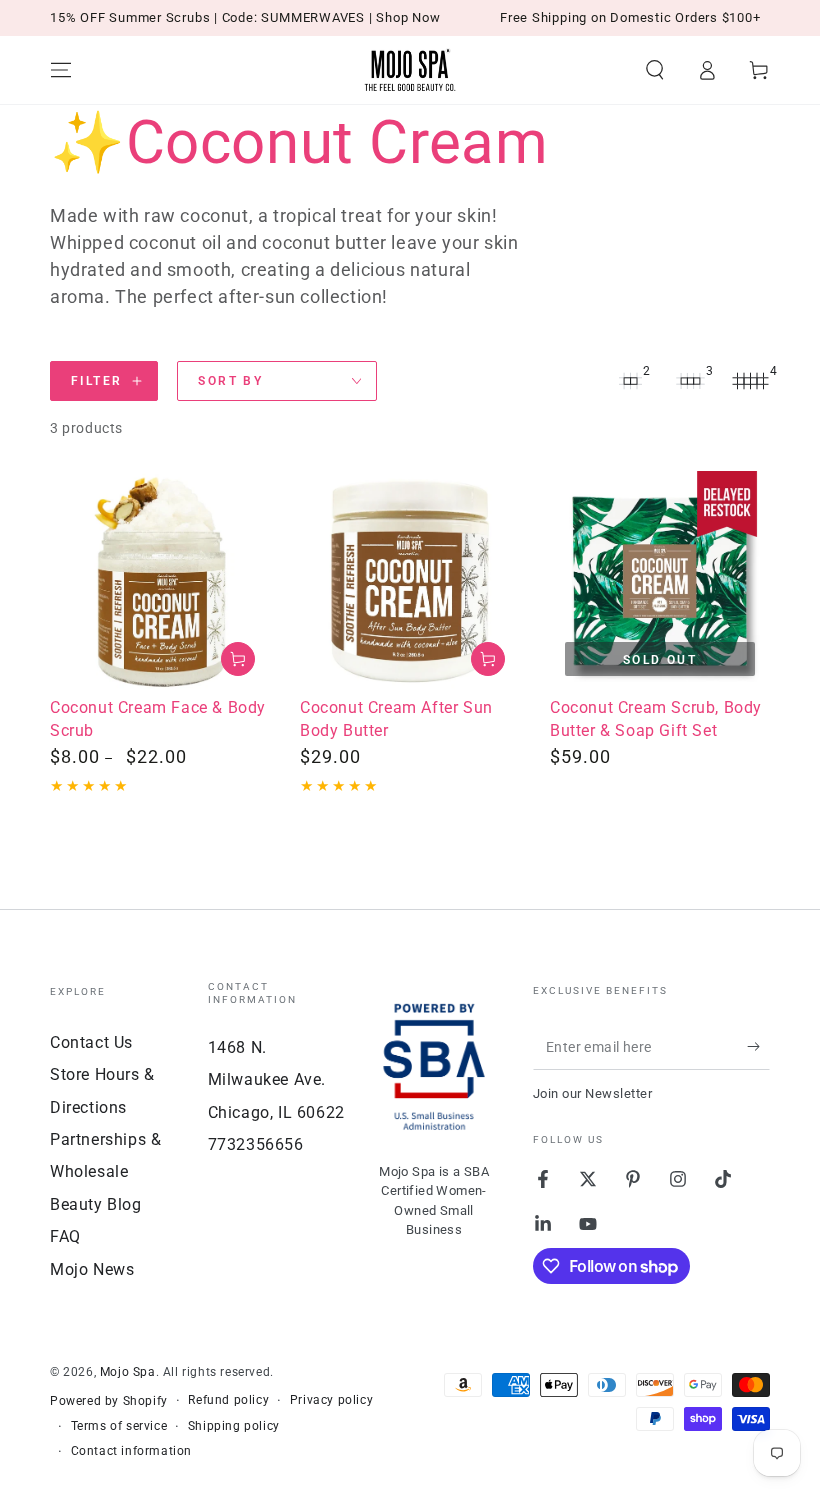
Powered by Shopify (109, 1401)
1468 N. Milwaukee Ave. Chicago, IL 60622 (276, 1080)
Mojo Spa (128, 1372)
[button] (655, 70)
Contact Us (91, 1042)
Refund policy (228, 1400)
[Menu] (61, 70)
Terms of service (119, 1426)
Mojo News (92, 1269)
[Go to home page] (410, 70)
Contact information (131, 1451)
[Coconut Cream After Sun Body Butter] (410, 581)
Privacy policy (331, 1400)
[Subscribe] (758, 1047)
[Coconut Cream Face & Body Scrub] (160, 581)
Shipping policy (234, 1426)
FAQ (65, 1236)
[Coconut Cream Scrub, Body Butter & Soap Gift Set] (660, 581)
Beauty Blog (96, 1204)
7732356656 (256, 1144)
